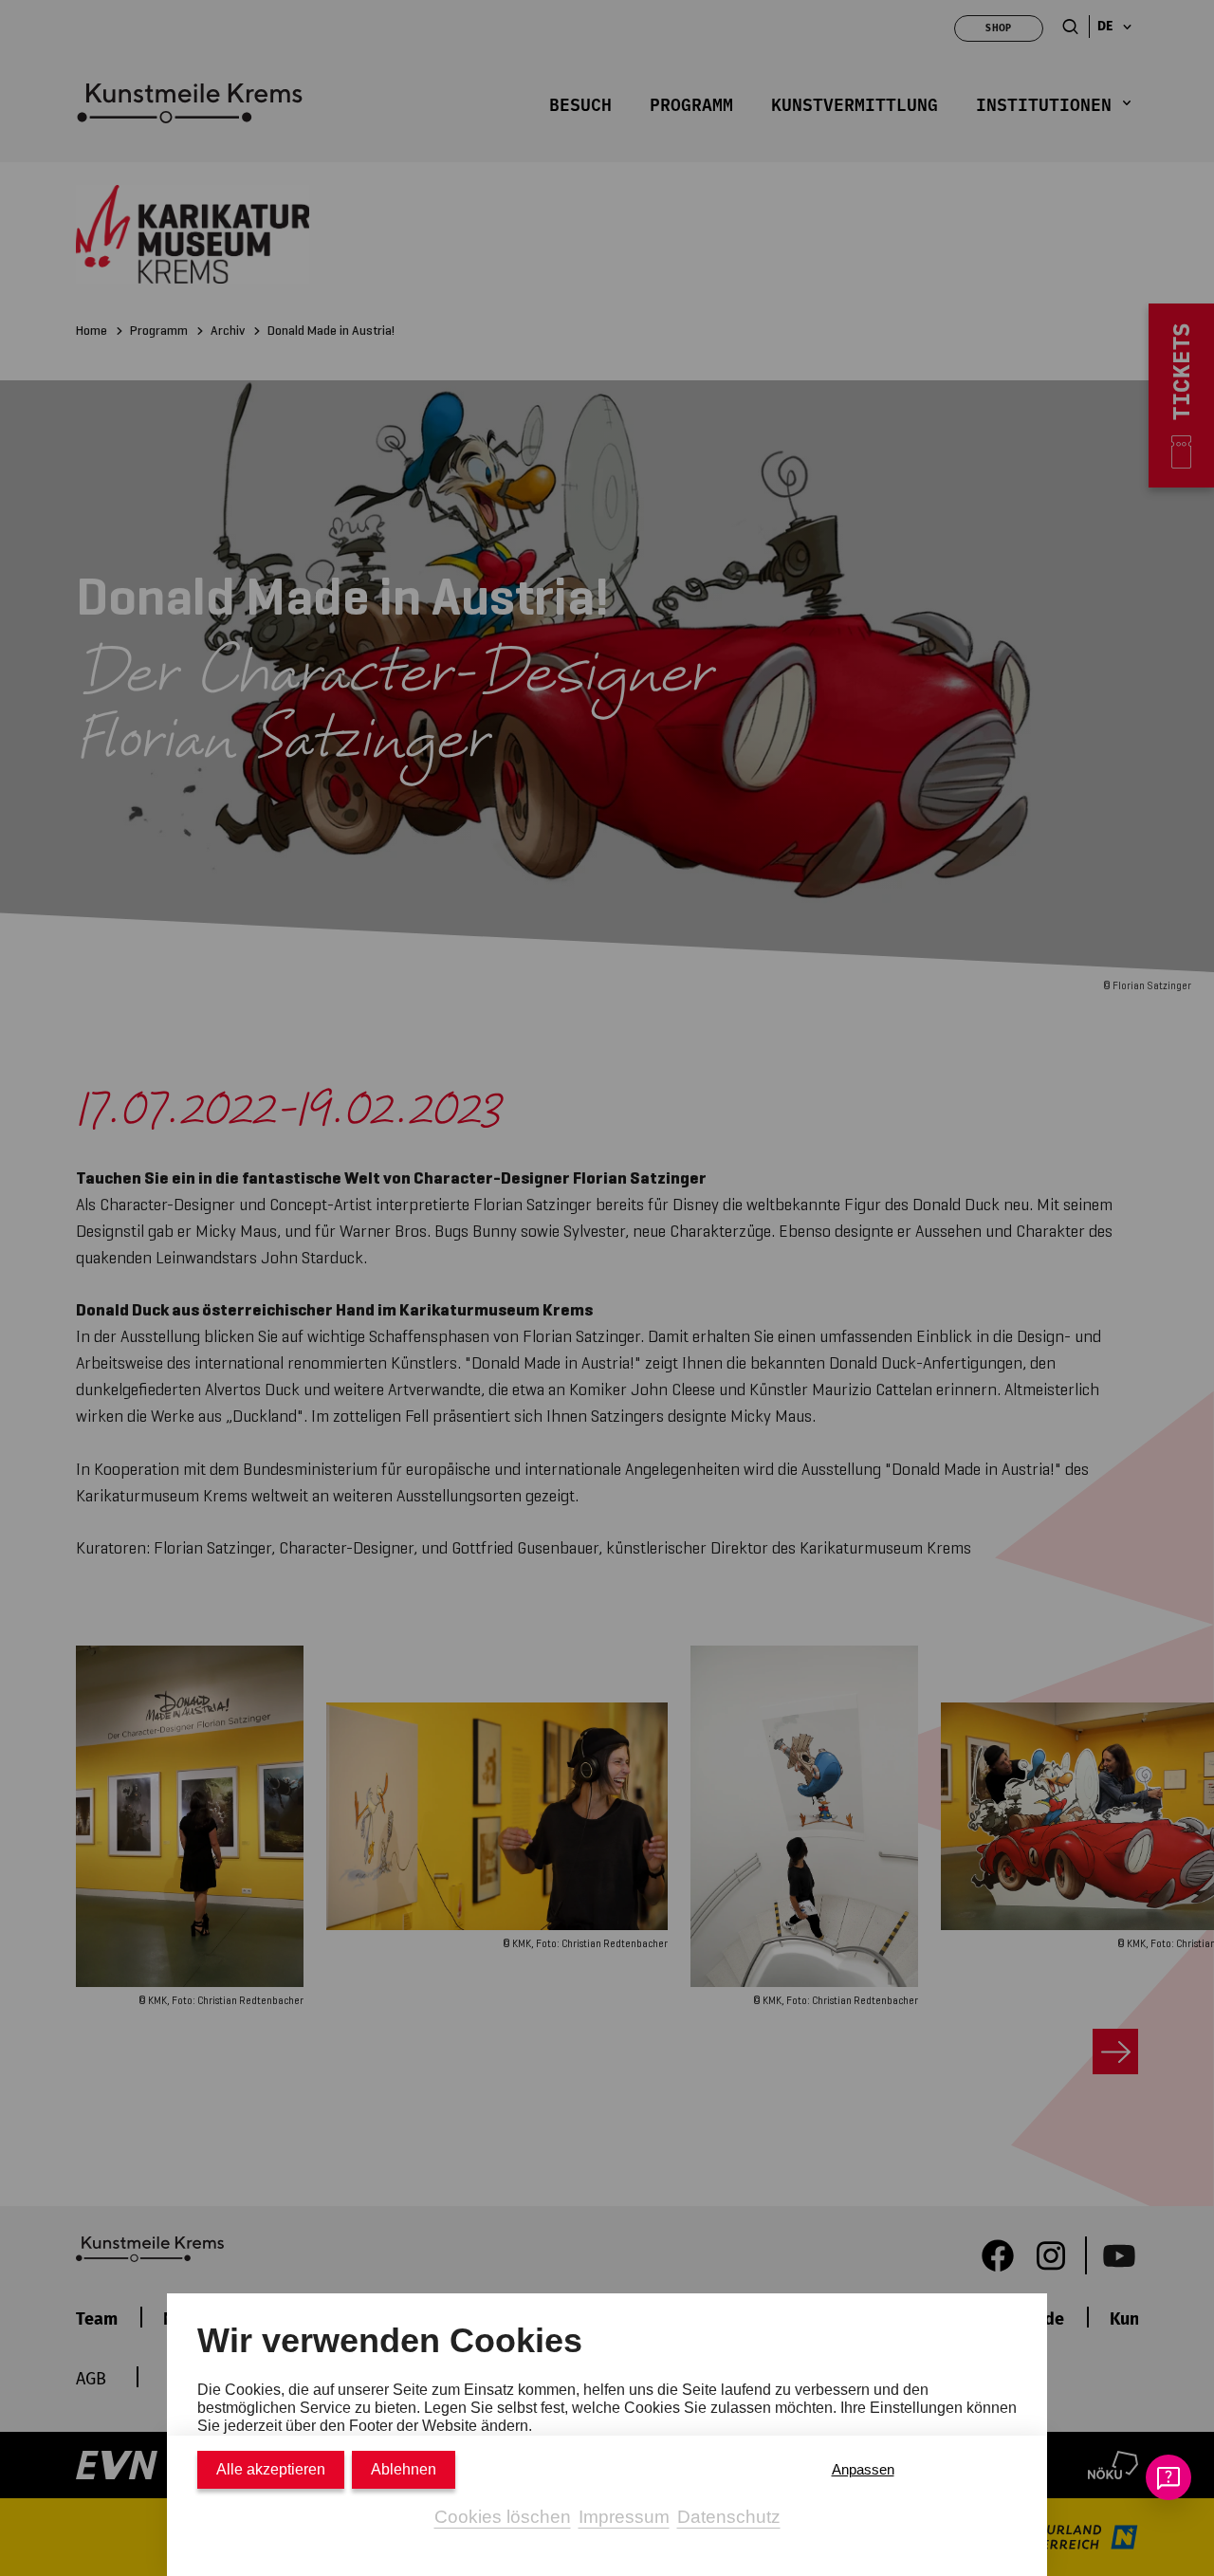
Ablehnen (404, 2469)
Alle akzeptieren (271, 2469)
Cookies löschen (503, 2517)
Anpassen (863, 2469)
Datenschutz (729, 2517)
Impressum (624, 2517)
